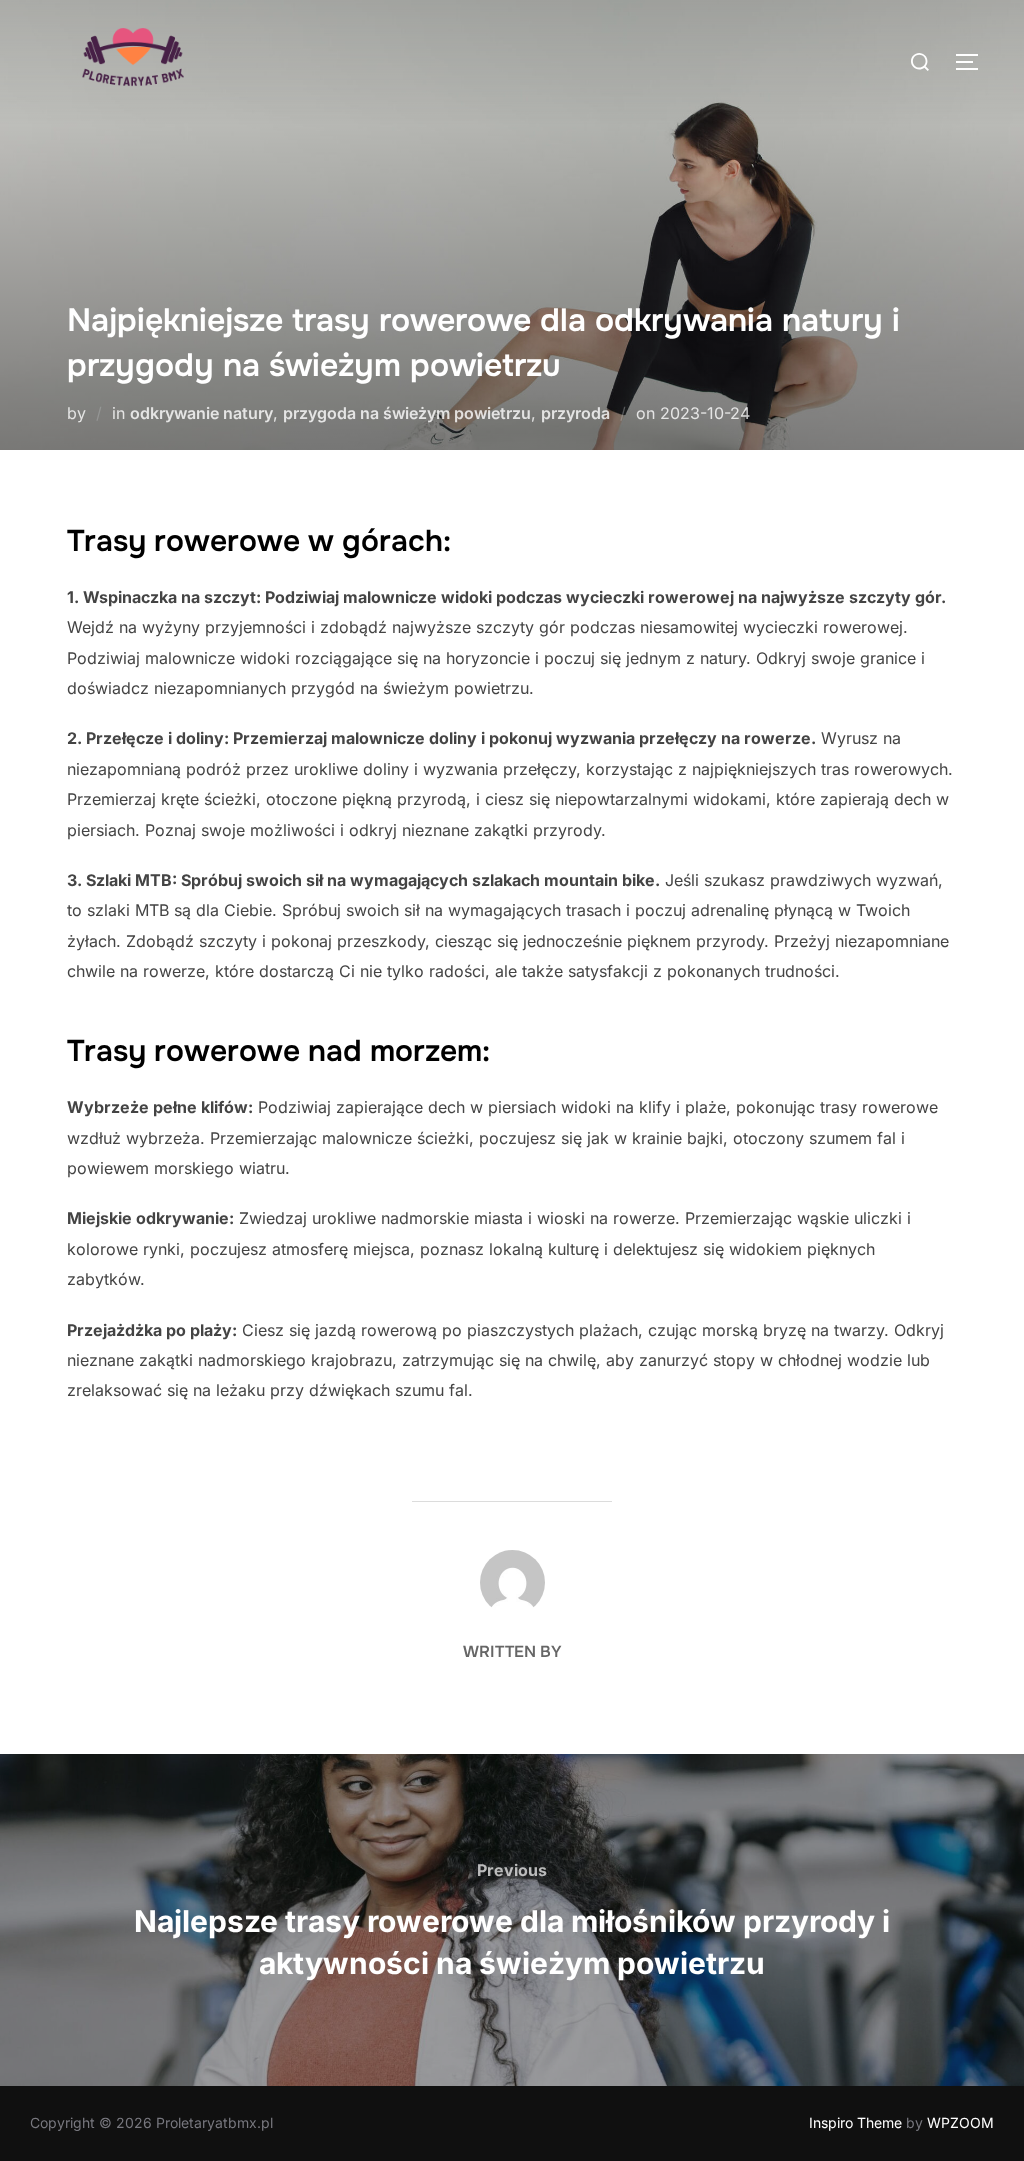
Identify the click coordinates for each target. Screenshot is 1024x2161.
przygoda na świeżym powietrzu (407, 413)
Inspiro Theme (855, 2122)
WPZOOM (960, 2122)
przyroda (575, 413)
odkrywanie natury (201, 413)
